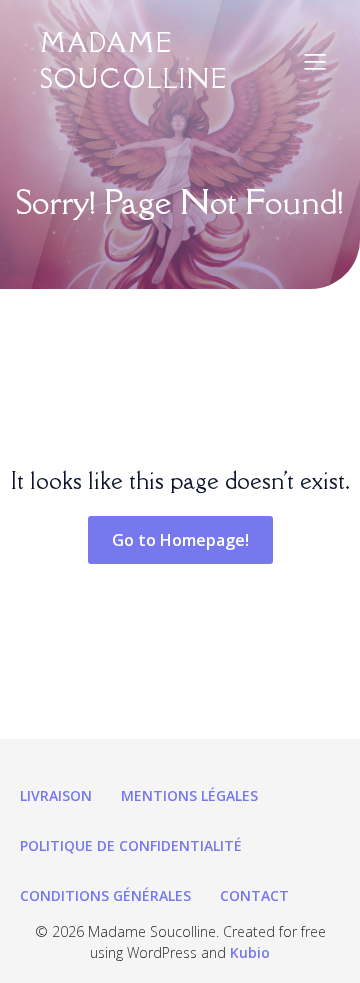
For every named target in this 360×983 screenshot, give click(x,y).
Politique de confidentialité (131, 845)
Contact (254, 895)
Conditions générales (105, 895)
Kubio (250, 952)
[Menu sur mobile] (315, 61)
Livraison (56, 795)
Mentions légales (189, 795)
